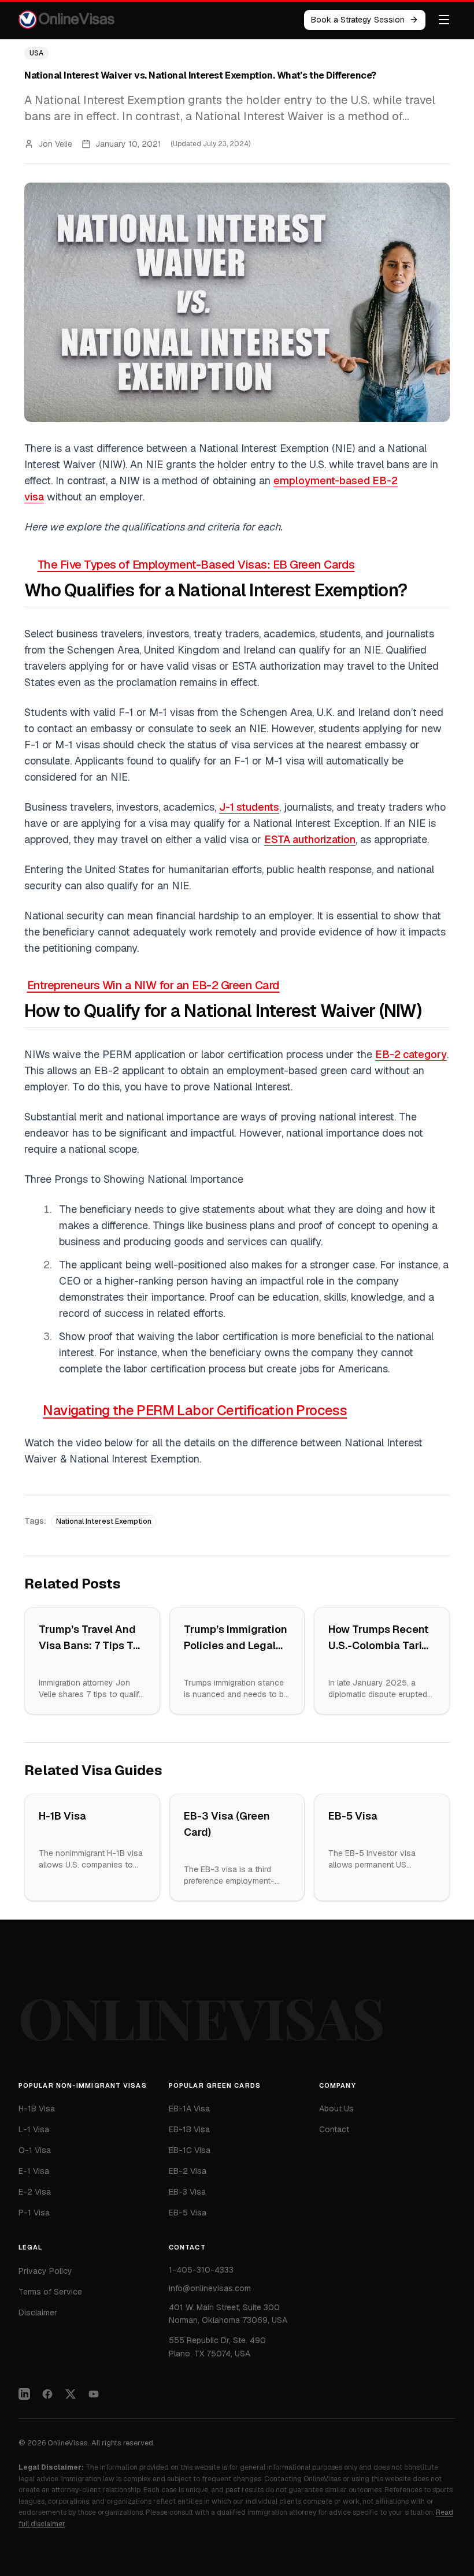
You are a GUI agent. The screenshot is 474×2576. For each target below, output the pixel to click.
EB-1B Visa (189, 2129)
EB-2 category (411, 1054)
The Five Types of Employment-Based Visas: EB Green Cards (196, 565)
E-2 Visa (35, 2192)
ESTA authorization (310, 839)
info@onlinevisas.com (210, 2288)
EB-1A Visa (189, 2109)
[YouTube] (94, 2394)
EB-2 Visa (188, 2171)
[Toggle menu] (444, 20)
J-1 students (249, 807)
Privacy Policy (45, 2271)
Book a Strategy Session (358, 20)
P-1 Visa (34, 2213)
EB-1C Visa (190, 2150)
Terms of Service (50, 2292)
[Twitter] (71, 2394)
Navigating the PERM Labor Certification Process (195, 1410)
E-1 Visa (34, 2171)
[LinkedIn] (24, 2394)
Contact (334, 2129)
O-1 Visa (35, 2150)
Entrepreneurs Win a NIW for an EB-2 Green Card (153, 985)
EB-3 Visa (187, 2192)
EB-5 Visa (353, 1816)
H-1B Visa (62, 1816)
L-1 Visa (34, 2129)
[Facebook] (47, 2394)
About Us (336, 2109)
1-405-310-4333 (201, 2270)
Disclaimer (38, 2313)
